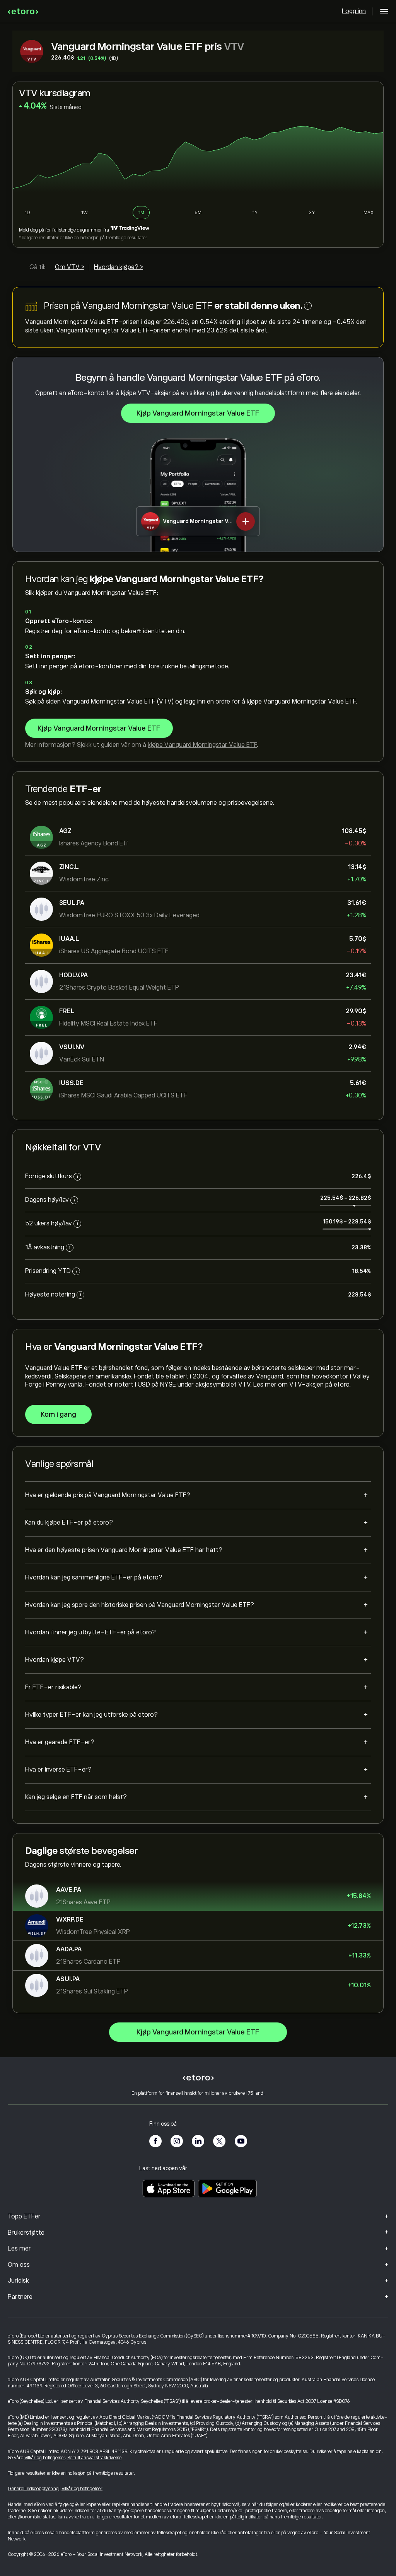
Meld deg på (32, 230)
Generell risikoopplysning (33, 2489)
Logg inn (354, 11)
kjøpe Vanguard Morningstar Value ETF (202, 745)
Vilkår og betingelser (45, 2458)
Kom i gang (58, 1414)
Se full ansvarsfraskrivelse (94, 2458)
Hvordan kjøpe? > (119, 267)
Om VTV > (70, 267)
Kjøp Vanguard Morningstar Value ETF (198, 413)
